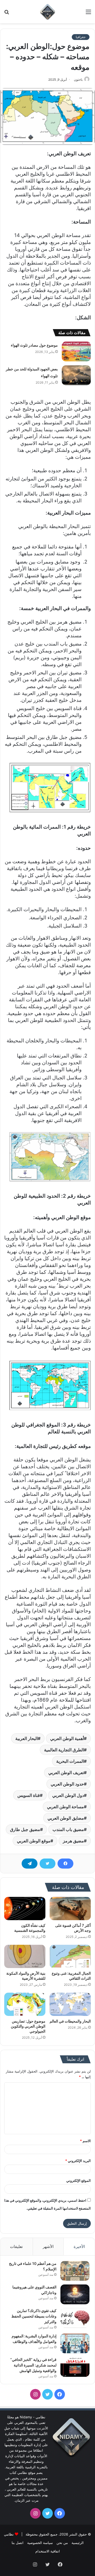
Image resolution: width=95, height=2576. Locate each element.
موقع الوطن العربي (34, 1841)
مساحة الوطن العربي (65, 1807)
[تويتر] (47, 1864)
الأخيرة (79, 2246)
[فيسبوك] (65, 1864)
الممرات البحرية (70, 1761)
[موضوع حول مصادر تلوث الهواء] (76, 351)
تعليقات (16, 2246)
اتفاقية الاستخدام (48, 2551)
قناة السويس (29, 1795)
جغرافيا (81, 37)
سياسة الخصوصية (40, 2543)
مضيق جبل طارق (25, 1829)
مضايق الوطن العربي (66, 1818)
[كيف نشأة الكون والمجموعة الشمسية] (25, 1909)
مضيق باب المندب (68, 1829)
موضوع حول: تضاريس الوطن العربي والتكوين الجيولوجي (28, 2026)
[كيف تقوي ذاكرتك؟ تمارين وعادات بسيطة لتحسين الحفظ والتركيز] (75, 2318)
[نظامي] (47, 12)
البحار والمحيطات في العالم (70, 2021)
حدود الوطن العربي (67, 1784)
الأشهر (48, 2246)
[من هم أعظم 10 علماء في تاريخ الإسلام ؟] (75, 2271)
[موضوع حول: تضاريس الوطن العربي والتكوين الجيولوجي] (25, 2004)
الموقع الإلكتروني (79, 2180)
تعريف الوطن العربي (66, 1773)
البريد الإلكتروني (78, 2161)
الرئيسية (78, 2543)
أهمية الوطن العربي (67, 1738)
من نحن (62, 2543)
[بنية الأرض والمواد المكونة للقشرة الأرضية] (25, 1956)
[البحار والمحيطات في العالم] (70, 2004)
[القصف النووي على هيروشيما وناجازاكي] (75, 2294)
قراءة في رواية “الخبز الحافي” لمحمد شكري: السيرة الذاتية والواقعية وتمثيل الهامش (33, 2365)
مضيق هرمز (73, 1841)
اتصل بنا (18, 2543)
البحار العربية (27, 1738)
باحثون (78, 79)
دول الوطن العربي (68, 1795)
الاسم (85, 2141)
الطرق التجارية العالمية (64, 1750)
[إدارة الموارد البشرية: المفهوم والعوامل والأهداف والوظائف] (75, 2343)
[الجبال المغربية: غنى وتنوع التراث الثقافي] (70, 1956)
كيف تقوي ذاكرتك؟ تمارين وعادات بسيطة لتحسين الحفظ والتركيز (34, 2316)
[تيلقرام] (30, 1864)
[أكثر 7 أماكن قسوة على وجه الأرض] (70, 1909)
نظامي (9, 2534)
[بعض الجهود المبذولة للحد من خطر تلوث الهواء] (76, 375)
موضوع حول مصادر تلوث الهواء (34, 345)
